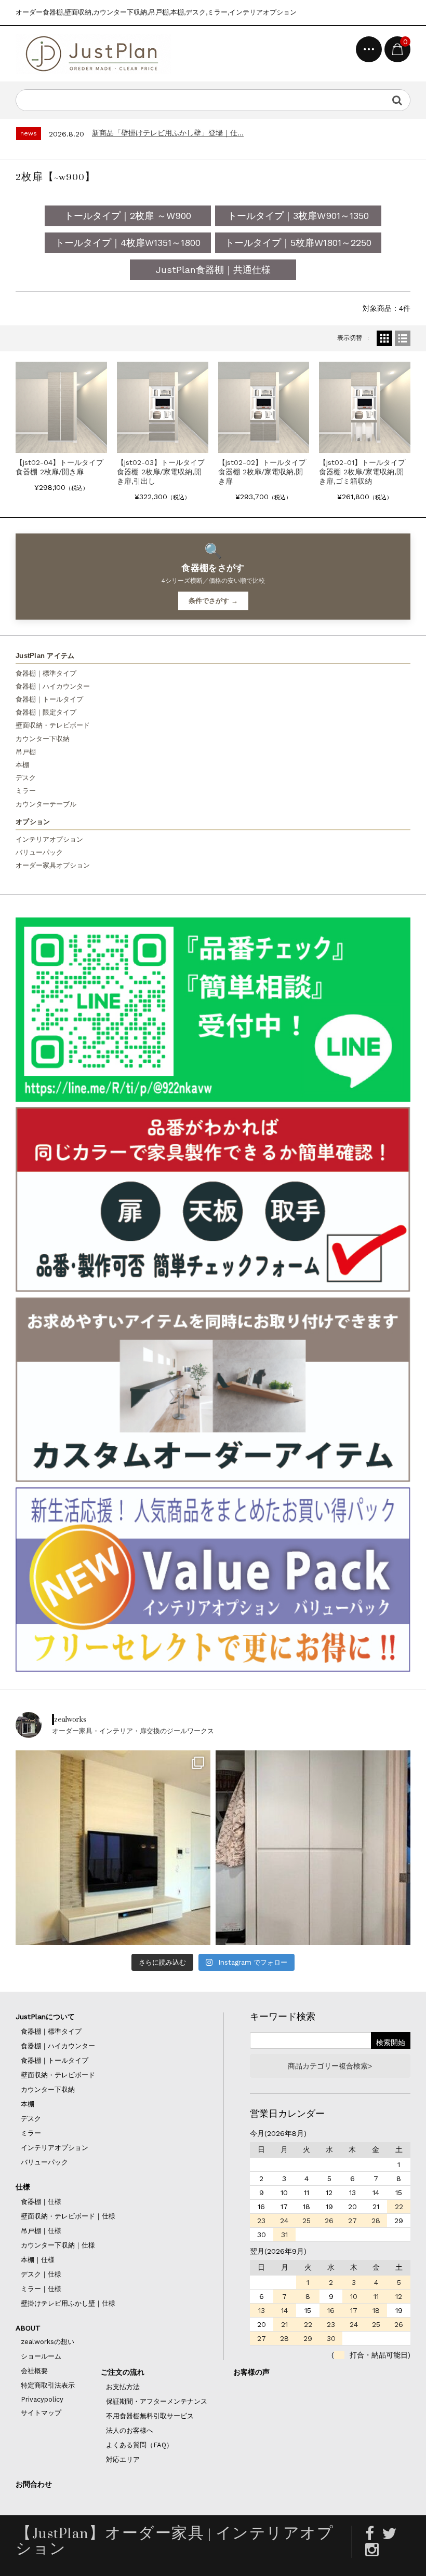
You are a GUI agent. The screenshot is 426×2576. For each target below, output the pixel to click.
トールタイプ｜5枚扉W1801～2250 (298, 243)
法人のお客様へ (130, 2430)
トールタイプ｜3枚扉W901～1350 (298, 216)
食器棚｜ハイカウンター (53, 686)
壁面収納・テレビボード (53, 725)
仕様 (23, 2187)
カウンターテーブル (46, 804)
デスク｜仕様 (41, 2274)
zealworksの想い (48, 2342)
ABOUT (28, 2328)
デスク (26, 778)
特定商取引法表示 (48, 2385)
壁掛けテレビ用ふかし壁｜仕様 (68, 2303)
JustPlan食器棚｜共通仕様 (213, 270)
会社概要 (34, 2371)
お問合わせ (34, 2484)
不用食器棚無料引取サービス (150, 2416)
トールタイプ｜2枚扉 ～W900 (128, 216)
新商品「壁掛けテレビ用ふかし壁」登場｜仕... (168, 133)
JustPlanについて (45, 2017)
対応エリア (123, 2459)
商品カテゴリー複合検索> (330, 2066)
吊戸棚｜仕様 (41, 2231)
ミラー (26, 791)
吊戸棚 (26, 752)
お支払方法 (123, 2387)
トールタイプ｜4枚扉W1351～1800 (128, 243)
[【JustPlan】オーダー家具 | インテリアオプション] (94, 54)
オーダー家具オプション (53, 865)
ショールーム (41, 2356)
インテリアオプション (49, 839)
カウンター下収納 (43, 739)
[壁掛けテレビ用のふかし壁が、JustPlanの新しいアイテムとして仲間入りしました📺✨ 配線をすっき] (113, 1848)
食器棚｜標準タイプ (46, 673)
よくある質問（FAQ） (139, 2445)
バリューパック (39, 852)
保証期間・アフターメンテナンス (157, 2401)
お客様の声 (251, 2372)
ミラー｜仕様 (41, 2289)
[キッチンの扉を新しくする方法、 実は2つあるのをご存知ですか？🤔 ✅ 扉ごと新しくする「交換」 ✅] (313, 1848)
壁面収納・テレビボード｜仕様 (68, 2216)
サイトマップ (41, 2413)
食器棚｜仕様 (41, 2202)
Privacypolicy (42, 2399)
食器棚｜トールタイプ (49, 699)
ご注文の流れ (123, 2372)
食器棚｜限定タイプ (46, 712)
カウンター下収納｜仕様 (58, 2245)
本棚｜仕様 (38, 2260)
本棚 (22, 765)
